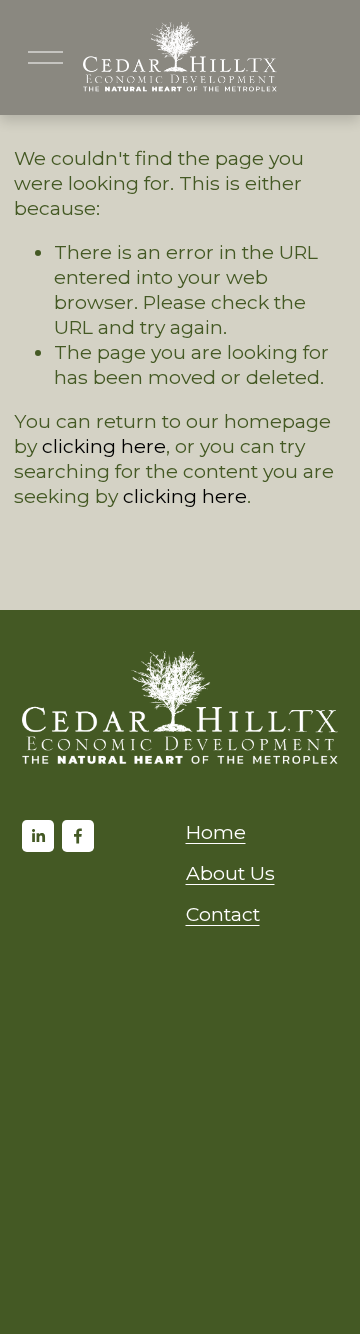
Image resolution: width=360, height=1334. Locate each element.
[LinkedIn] (38, 836)
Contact (223, 914)
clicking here (104, 446)
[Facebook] (78, 836)
